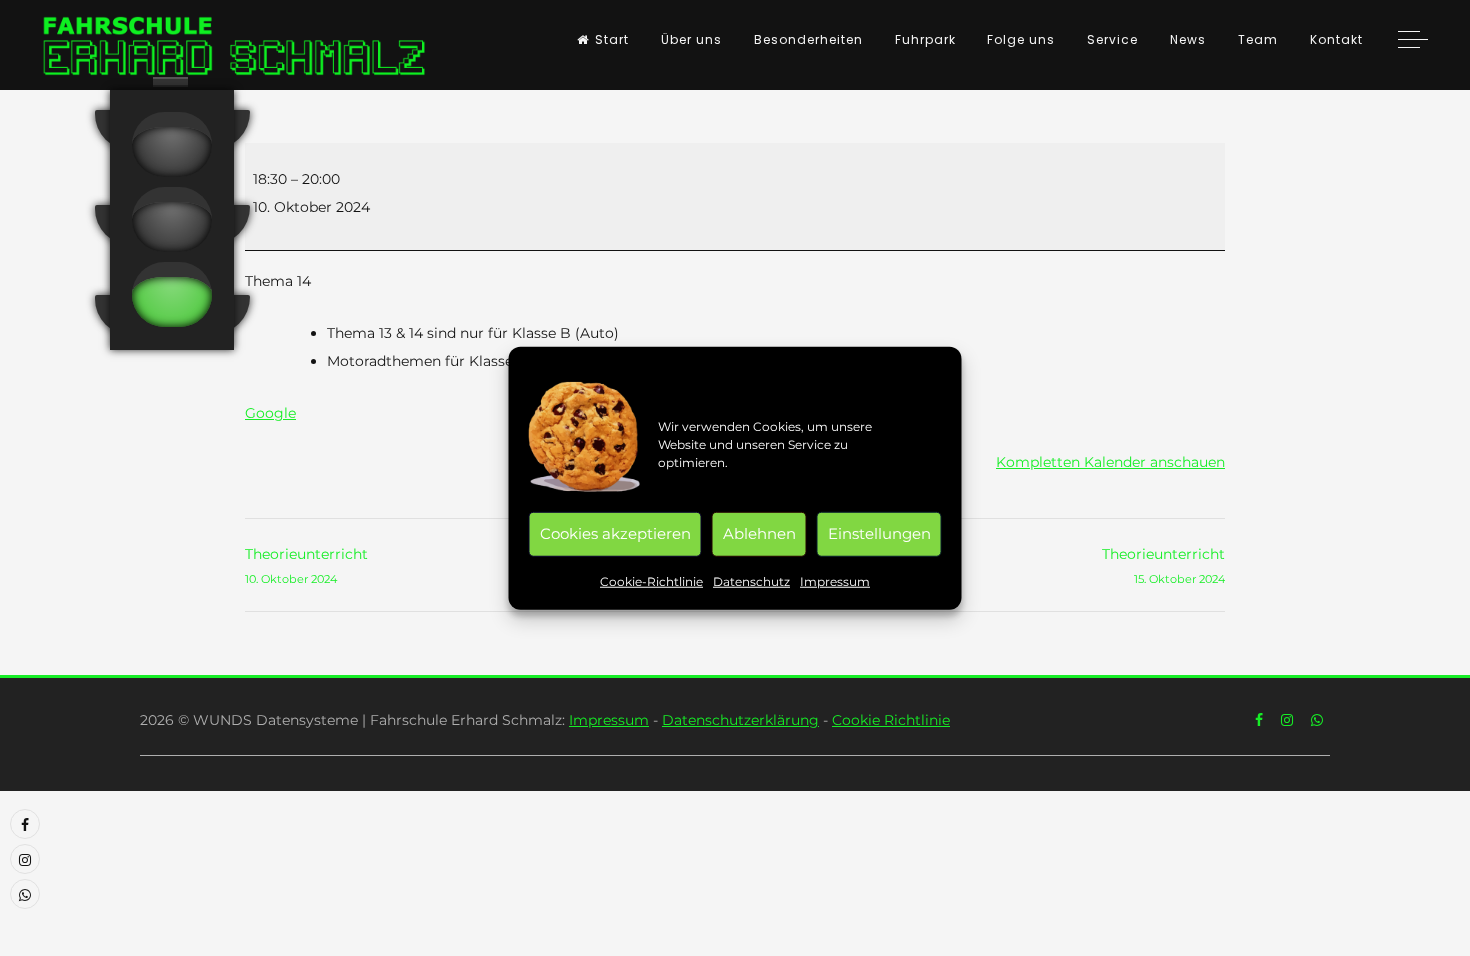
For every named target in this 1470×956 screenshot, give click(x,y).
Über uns (691, 39)
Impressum (835, 580)
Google (270, 413)
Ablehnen (759, 533)
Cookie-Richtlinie (651, 580)
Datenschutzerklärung (740, 720)
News (1188, 39)
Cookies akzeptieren (615, 533)
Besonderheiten (808, 39)
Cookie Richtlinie (891, 720)
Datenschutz (751, 580)
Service (1112, 39)
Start (612, 39)
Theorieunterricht (306, 565)
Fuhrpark (925, 39)
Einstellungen (879, 533)
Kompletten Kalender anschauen (1110, 462)
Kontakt (1336, 39)
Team (1258, 39)
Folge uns (1021, 39)
